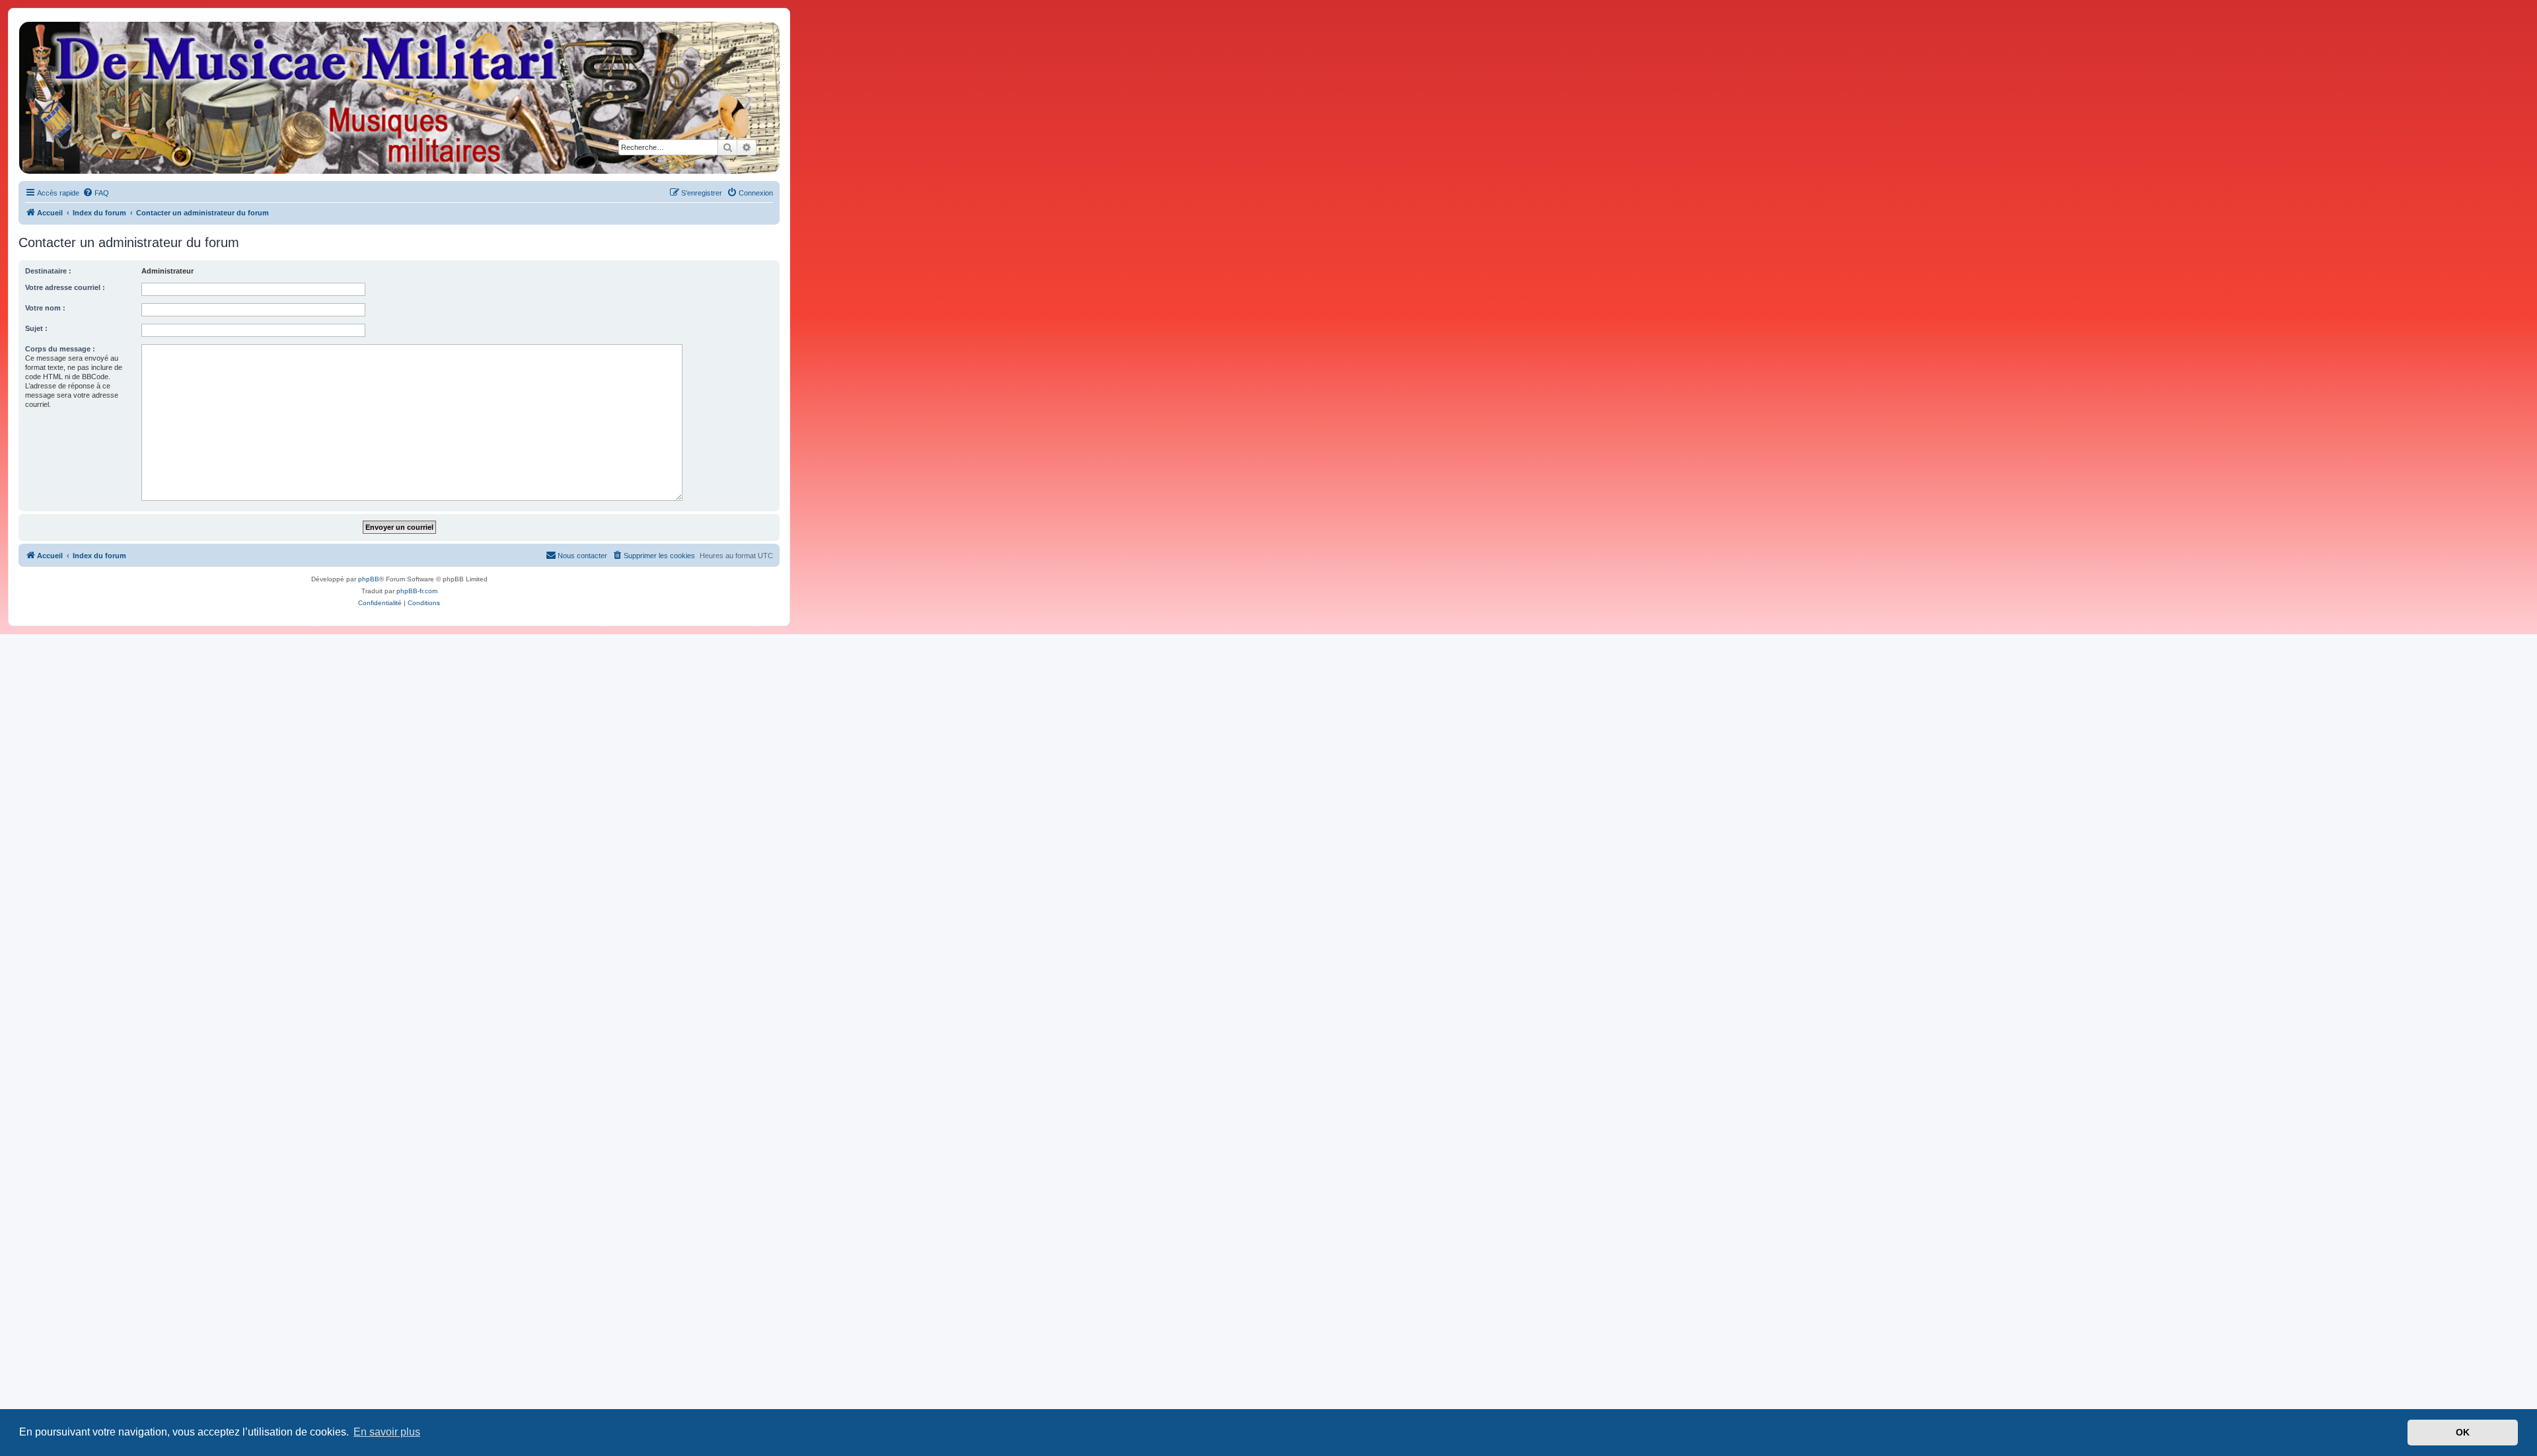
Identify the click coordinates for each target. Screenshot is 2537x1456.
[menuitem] (96, 193)
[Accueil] (398, 98)
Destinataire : (48, 271)
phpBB (369, 579)
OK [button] (2463, 1432)
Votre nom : (45, 308)
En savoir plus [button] (387, 1432)
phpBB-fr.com (417, 591)
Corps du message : (60, 349)
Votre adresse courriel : (65, 287)
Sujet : (36, 328)
